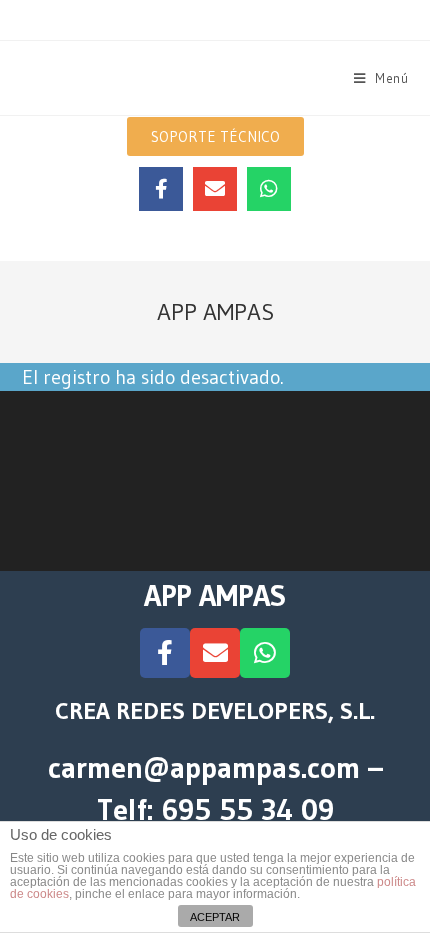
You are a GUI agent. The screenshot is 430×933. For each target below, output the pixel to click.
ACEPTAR (215, 917)
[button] (215, 136)
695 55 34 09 (247, 809)
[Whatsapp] (269, 189)
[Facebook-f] (161, 189)
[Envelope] (215, 189)
